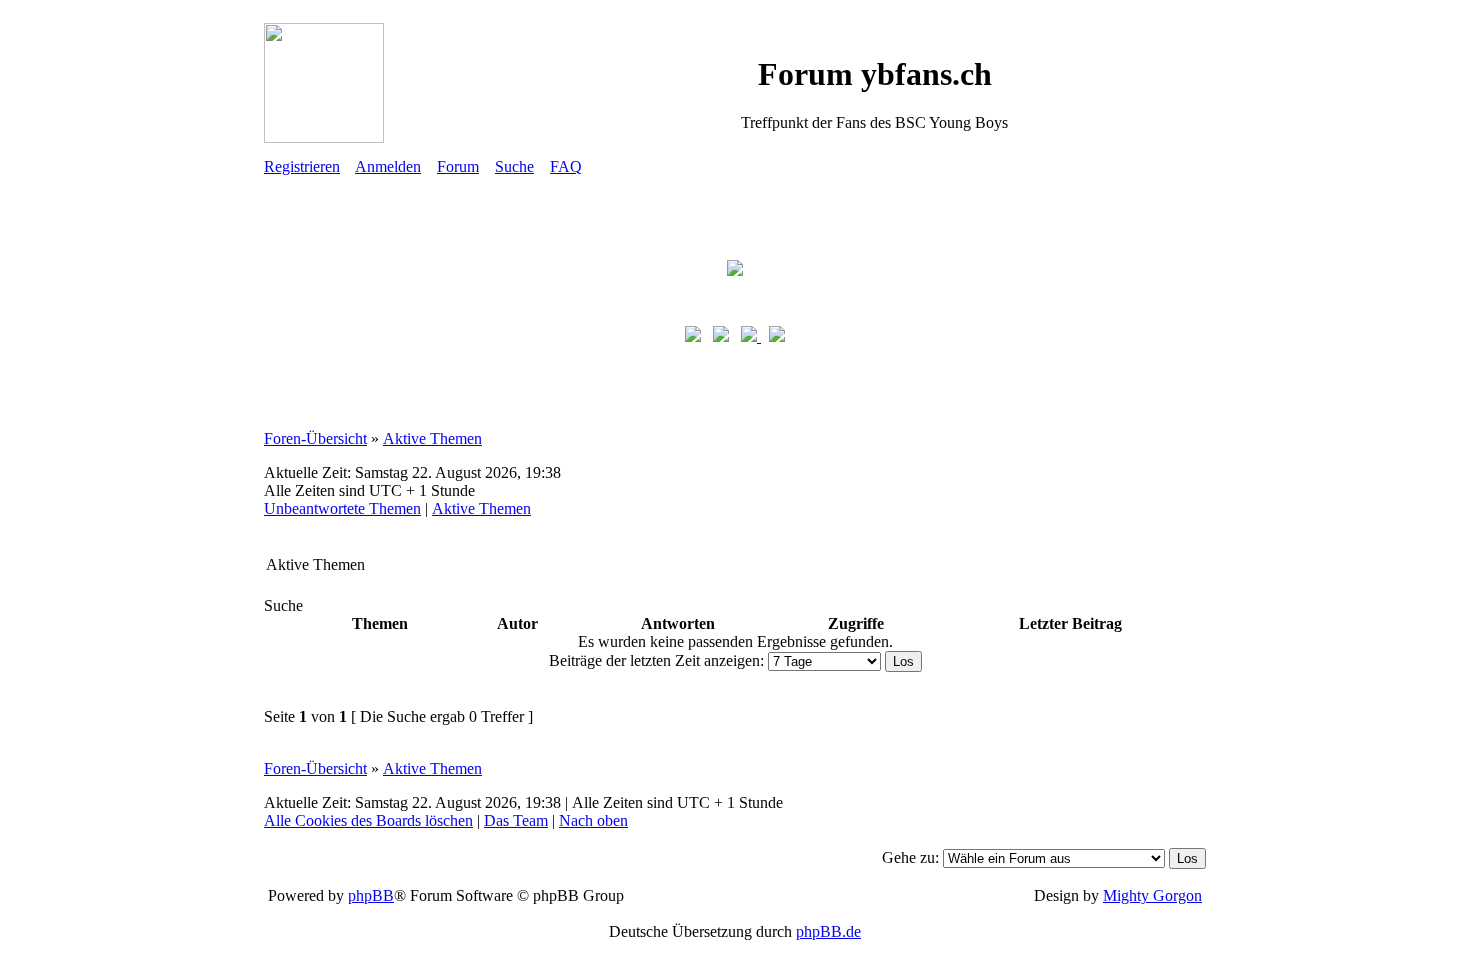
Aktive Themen (432, 438)
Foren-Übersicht (315, 438)
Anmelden (388, 166)
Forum (458, 166)
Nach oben (593, 820)
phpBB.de (828, 931)
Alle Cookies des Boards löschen (368, 820)
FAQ (566, 166)
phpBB (371, 895)
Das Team (516, 820)
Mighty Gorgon (1152, 895)
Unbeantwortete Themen (342, 508)
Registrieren (302, 166)
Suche (514, 166)
